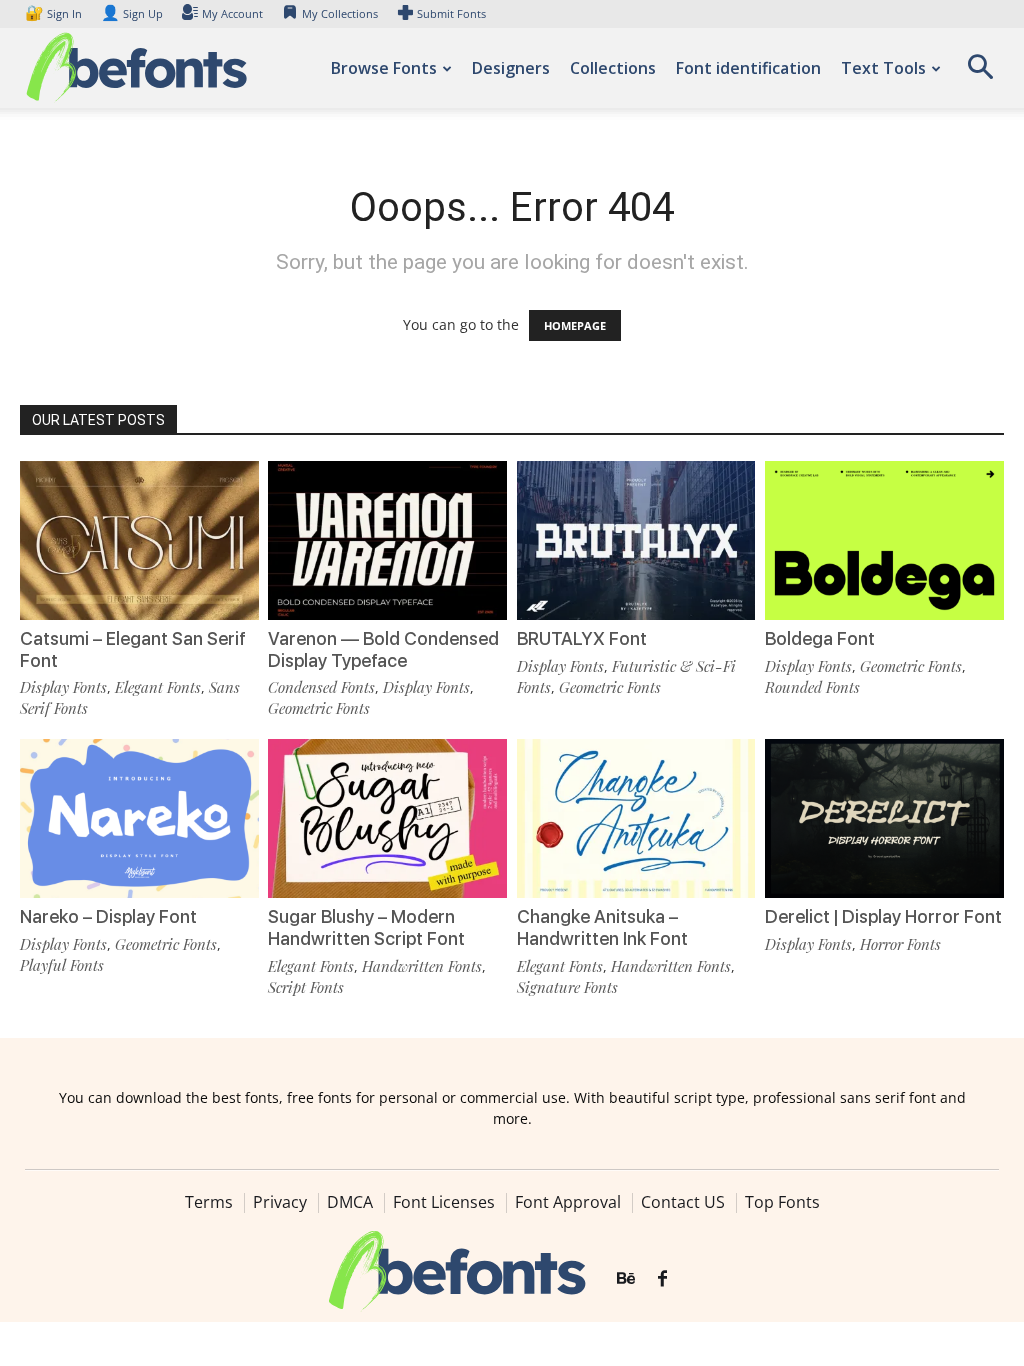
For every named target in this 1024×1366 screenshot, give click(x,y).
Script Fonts (306, 987)
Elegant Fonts (158, 687)
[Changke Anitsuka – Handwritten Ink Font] (636, 818)
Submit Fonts (451, 13)
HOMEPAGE (575, 325)
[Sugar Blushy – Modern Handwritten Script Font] (387, 818)
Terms (209, 1202)
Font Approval (568, 1202)
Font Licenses (444, 1202)
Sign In (55, 13)
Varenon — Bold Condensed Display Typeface (383, 649)
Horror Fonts (900, 944)
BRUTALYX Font (582, 638)
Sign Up (132, 13)
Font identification (748, 68)
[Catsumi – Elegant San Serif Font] (139, 540)
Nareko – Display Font (108, 916)
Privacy (280, 1202)
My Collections (340, 13)
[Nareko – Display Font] (139, 818)
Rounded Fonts (812, 687)
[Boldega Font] (884, 540)
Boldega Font (820, 638)
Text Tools (883, 68)
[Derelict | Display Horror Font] (884, 818)
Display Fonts (63, 687)
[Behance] (626, 1279)
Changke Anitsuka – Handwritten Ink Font (602, 927)
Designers (511, 68)
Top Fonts (782, 1202)
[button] (980, 73)
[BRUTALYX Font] (636, 540)
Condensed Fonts (321, 687)
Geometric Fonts (319, 708)
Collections (613, 68)
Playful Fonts (62, 965)
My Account (232, 13)
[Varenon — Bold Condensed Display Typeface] (387, 540)
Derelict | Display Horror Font (883, 916)
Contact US (683, 1202)
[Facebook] (662, 1279)
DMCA (350, 1202)
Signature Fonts (567, 987)
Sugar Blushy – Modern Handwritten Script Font (366, 927)
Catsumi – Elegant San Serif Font (133, 649)
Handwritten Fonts (422, 966)
